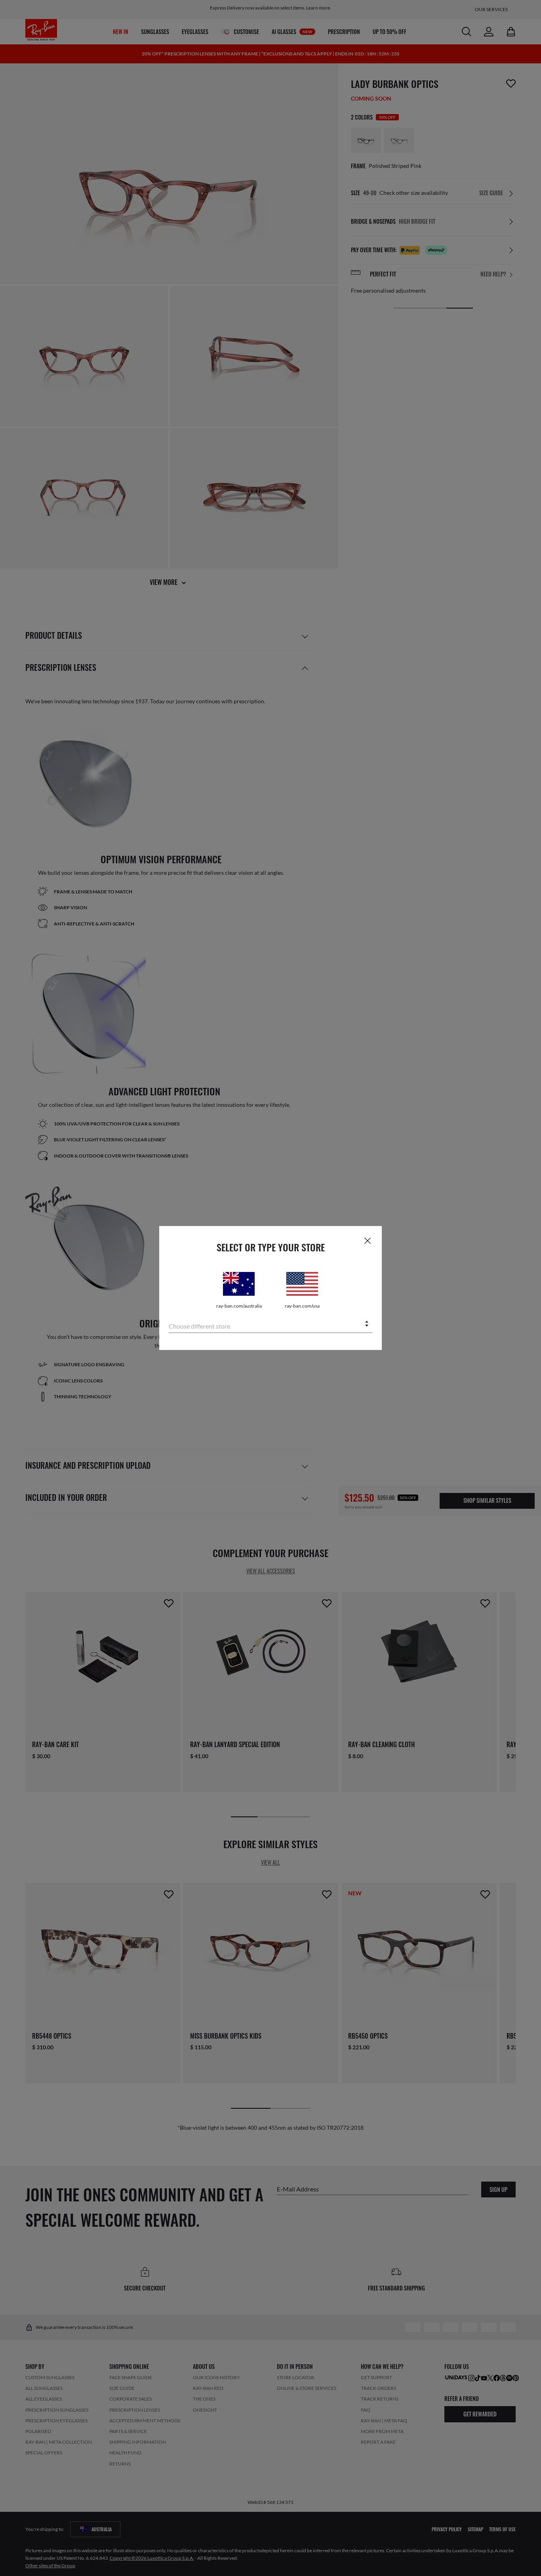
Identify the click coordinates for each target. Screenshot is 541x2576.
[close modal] (368, 1240)
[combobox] (270, 1324)
